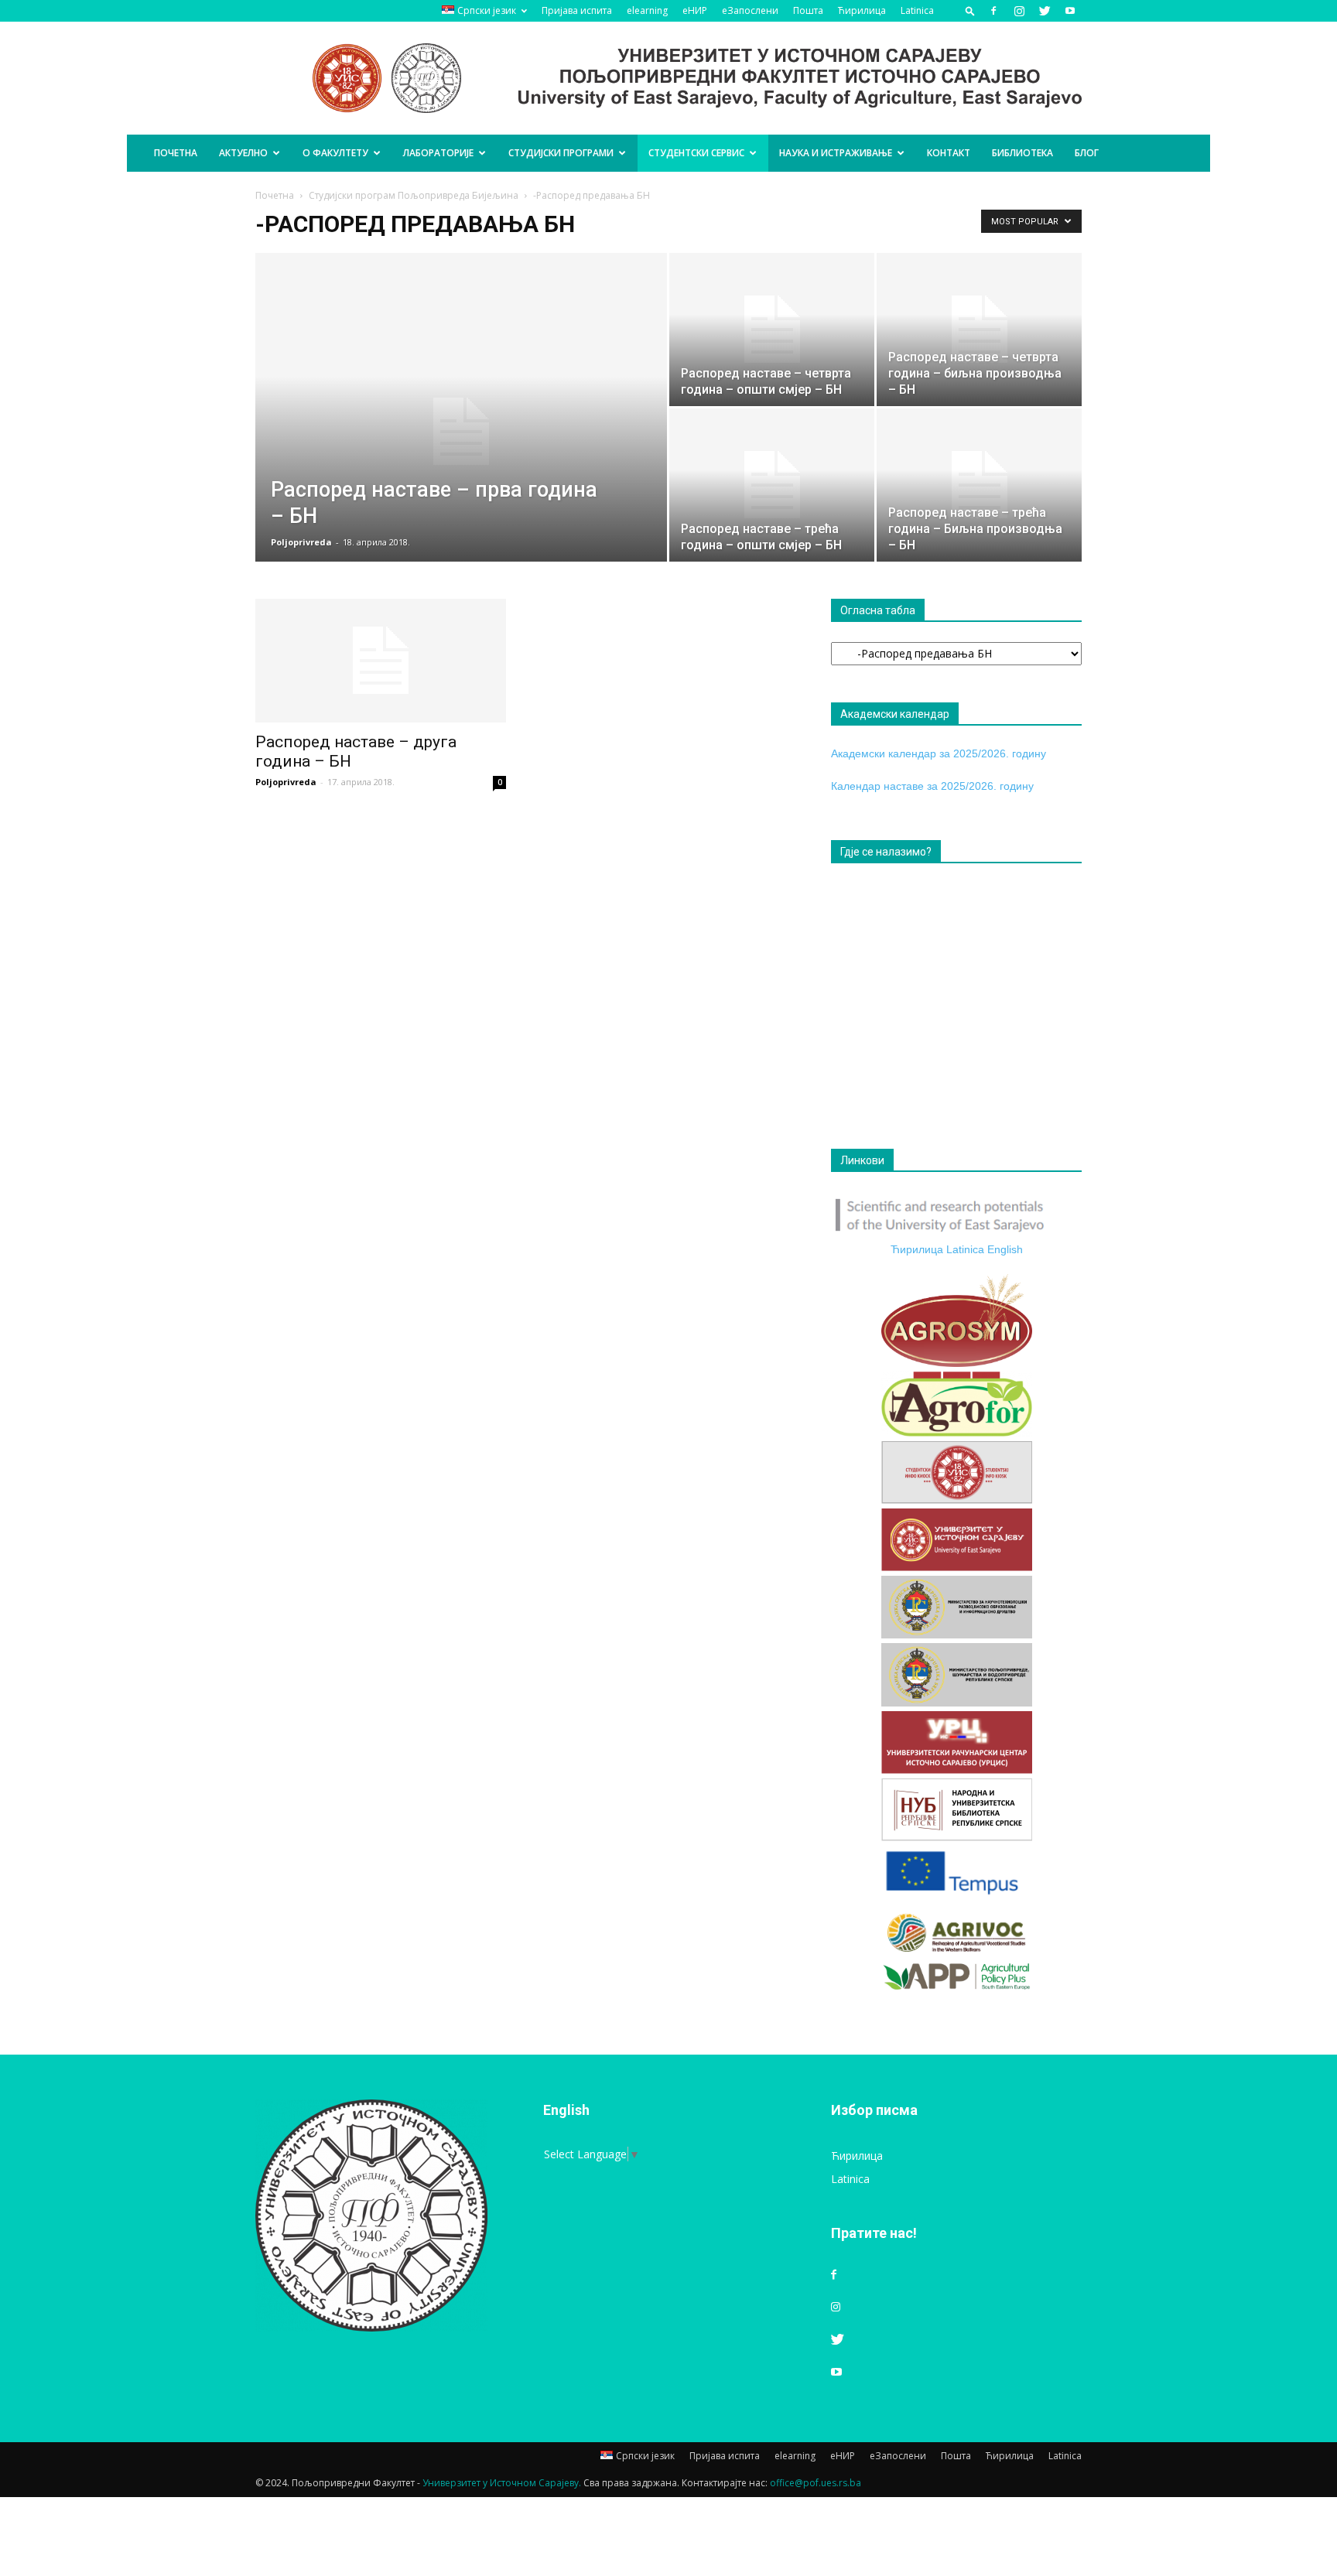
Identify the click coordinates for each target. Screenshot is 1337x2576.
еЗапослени (750, 10)
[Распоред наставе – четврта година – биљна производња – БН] (979, 330)
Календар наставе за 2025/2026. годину (932, 786)
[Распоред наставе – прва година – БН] (461, 432)
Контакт (949, 153)
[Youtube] (1070, 11)
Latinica (917, 10)
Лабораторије (438, 153)
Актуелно (243, 153)
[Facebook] (993, 11)
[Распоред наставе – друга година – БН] (381, 661)
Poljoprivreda (301, 542)
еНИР (695, 10)
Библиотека (1022, 153)
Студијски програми (561, 153)
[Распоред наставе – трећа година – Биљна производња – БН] (979, 485)
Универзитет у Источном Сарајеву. (502, 2483)
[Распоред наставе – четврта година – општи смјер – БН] (772, 330)
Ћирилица (862, 10)
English (1005, 1249)
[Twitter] (1045, 11)
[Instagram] (1019, 11)
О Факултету (335, 153)
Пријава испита (577, 10)
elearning (647, 10)
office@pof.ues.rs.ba (816, 2483)
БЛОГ (1087, 153)
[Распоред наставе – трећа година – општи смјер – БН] (772, 485)
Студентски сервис (696, 153)
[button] (970, 10)
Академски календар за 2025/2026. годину (939, 753)
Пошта (808, 10)
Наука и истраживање (836, 153)
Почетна (176, 153)
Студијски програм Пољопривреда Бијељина (414, 195)
